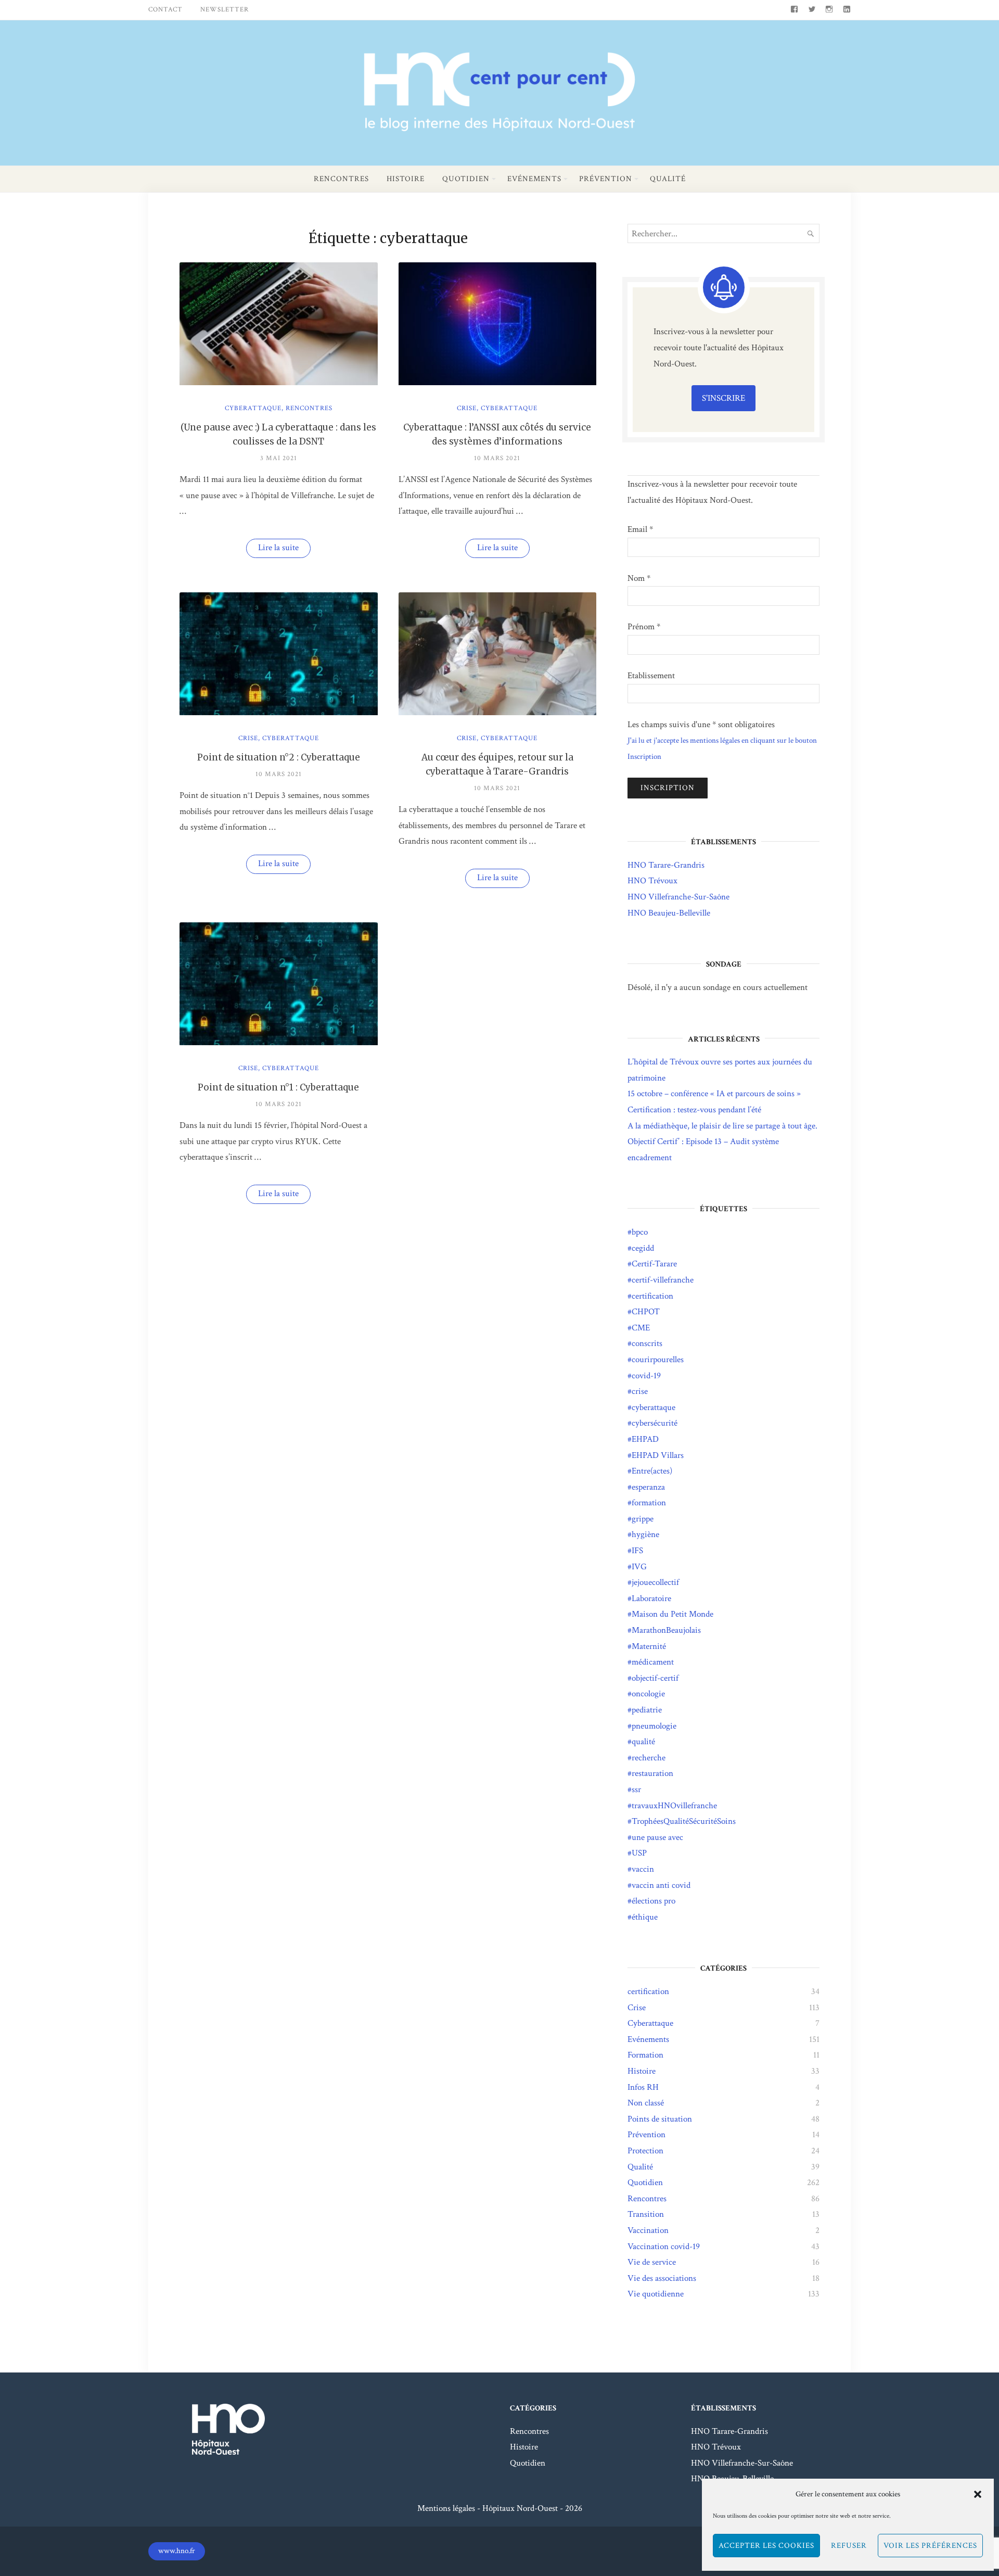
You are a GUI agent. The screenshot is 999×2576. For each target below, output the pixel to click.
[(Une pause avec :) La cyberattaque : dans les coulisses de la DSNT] (279, 383)
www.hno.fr (177, 2551)
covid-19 (646, 1376)
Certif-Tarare (654, 1264)
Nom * (639, 578)
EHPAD (645, 1439)
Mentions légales (446, 2508)
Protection (645, 2151)
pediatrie (647, 1710)
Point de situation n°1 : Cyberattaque (278, 1087)
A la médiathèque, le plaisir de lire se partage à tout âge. (722, 1126)
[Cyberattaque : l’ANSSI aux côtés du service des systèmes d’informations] (498, 383)
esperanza (648, 1487)
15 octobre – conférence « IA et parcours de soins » (714, 1094)
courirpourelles (658, 1360)
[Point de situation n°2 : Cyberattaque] (279, 713)
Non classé (646, 2103)
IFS (637, 1551)
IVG (639, 1567)
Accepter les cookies (766, 2546)
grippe (643, 1519)
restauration (652, 1773)
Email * (640, 529)
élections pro (654, 1901)
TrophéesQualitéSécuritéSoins (684, 1821)
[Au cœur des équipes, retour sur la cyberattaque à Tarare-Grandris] (498, 713)
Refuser (849, 2546)
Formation (645, 2055)
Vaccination (648, 2230)
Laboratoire (651, 1598)
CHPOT (646, 1312)
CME (641, 1328)
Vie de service (652, 2262)
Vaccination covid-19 (664, 2247)
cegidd (643, 1248)
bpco (640, 1232)
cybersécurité (655, 1423)
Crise (467, 408)
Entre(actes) (652, 1471)
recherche (649, 1758)
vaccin (643, 1869)
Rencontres (341, 179)
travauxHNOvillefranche (674, 1806)
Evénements (534, 179)
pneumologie (654, 1726)
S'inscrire (723, 398)
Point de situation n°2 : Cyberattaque (279, 757)
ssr (636, 1790)
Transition (646, 2214)
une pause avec (657, 1837)
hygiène (645, 1534)
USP (639, 1853)
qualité (643, 1742)
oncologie (648, 1694)
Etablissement (651, 676)
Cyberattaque (253, 408)
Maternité (649, 1646)
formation (649, 1503)
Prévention (606, 179)
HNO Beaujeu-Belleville (669, 913)
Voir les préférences (930, 2546)
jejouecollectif (655, 1582)
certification (652, 1296)
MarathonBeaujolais (666, 1630)
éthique (645, 1917)
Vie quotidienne (656, 2294)
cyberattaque (654, 1407)
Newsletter (225, 10)
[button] (978, 2494)
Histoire (406, 179)
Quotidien (466, 179)
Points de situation (660, 2119)
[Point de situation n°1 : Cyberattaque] (279, 1043)
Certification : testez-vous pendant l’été (694, 1110)
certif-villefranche (663, 1280)
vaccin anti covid (661, 1885)
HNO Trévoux (652, 881)
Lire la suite (284, 550)
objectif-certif (655, 1678)
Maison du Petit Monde (673, 1614)
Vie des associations (662, 2278)
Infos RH (643, 2087)
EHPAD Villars (658, 1455)
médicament (653, 1662)
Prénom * (644, 627)
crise (640, 1391)
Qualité (668, 179)
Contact (165, 10)
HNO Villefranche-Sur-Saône (678, 897)
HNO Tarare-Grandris (666, 865)
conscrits (647, 1343)
